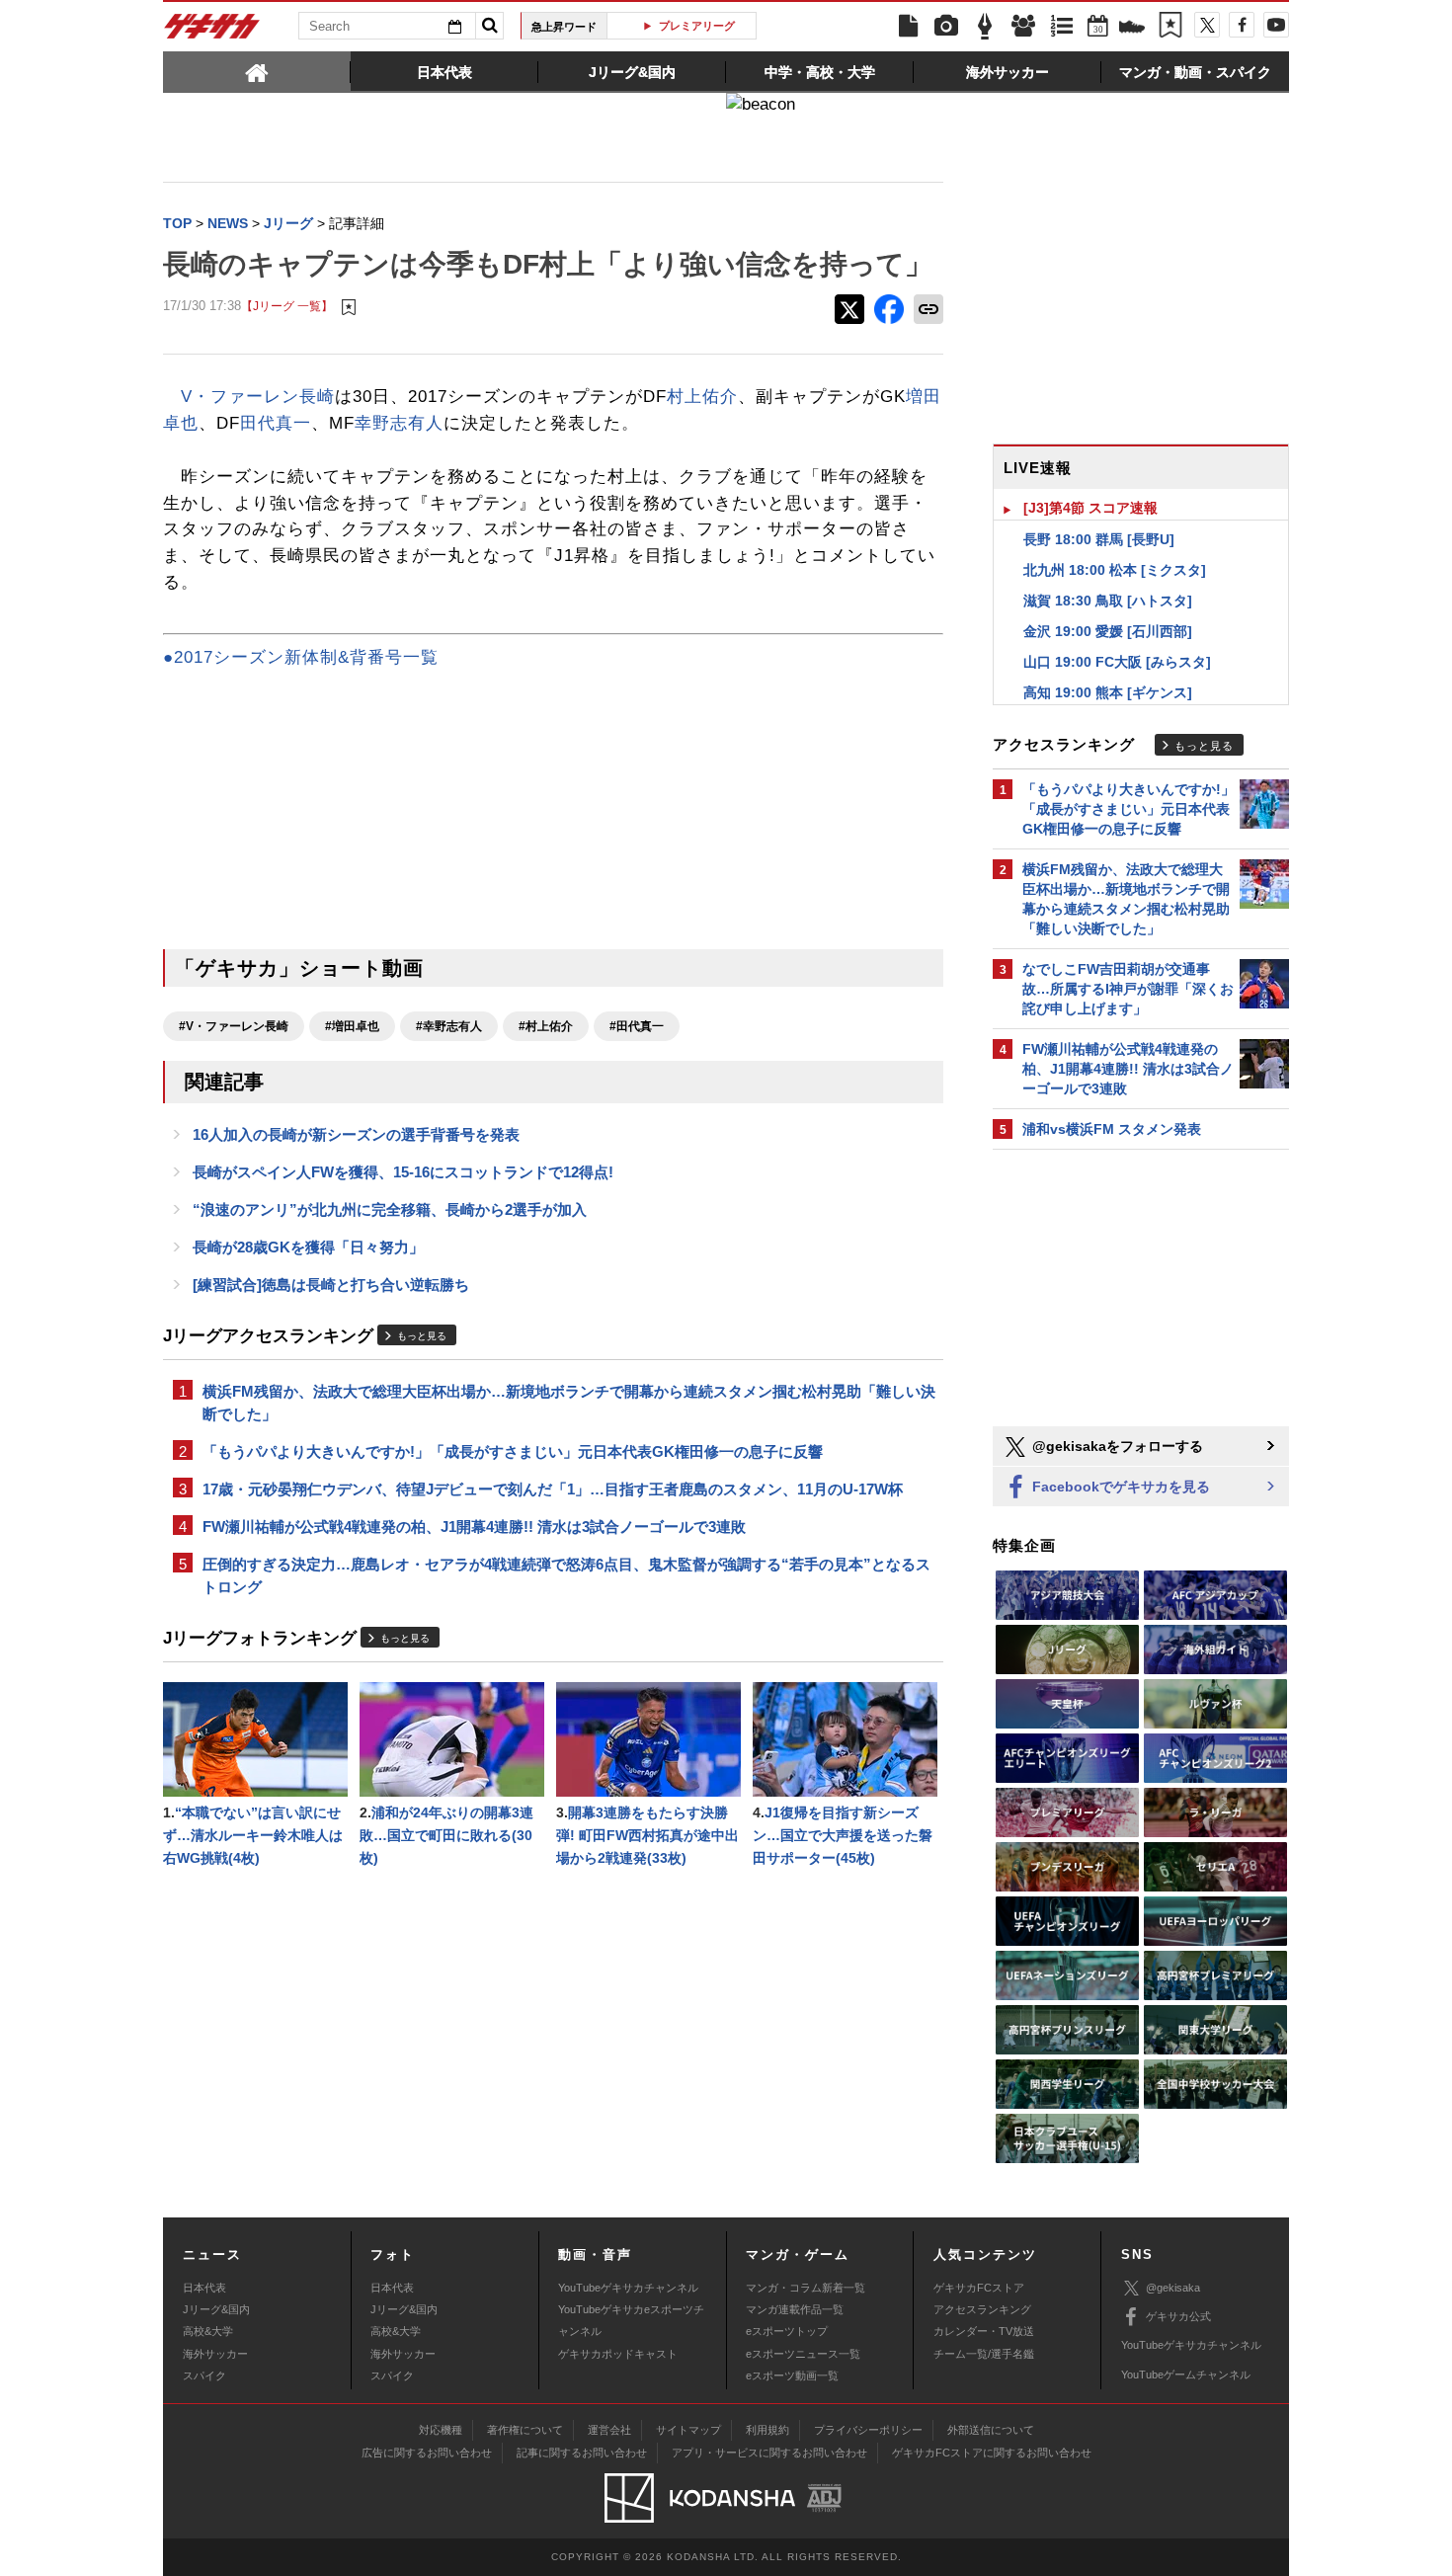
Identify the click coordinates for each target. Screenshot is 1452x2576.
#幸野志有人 (449, 1026)
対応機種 (441, 2430)
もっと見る (422, 1336)
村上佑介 (702, 397)
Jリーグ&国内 (216, 2309)
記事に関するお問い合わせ (582, 2453)
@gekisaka (1173, 2288)
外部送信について (991, 2430)
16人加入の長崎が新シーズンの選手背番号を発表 (356, 1134)
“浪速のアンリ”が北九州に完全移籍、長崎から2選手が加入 (390, 1209)
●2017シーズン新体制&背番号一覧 (301, 657)
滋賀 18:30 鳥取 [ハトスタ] (1108, 601)
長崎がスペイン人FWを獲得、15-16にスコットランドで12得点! (403, 1172)
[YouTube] (1276, 25)
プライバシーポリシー (868, 2430)
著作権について (525, 2430)
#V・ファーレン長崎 (234, 1026)
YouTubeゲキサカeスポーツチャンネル (631, 2320)
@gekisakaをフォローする (1116, 1446)
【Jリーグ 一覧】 (287, 306)
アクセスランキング (982, 2309)
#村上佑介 (546, 1026)
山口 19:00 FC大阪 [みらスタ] (1117, 662)
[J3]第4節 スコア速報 (1090, 508)
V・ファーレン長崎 (258, 397)
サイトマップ (688, 2430)
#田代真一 (637, 1026)
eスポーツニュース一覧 (803, 2354)
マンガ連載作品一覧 (795, 2309)
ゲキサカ (212, 32)
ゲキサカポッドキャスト (618, 2354)
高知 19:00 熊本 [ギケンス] (1108, 692)
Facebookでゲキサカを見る (1119, 1487)
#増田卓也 (352, 1026)
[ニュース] (908, 27)
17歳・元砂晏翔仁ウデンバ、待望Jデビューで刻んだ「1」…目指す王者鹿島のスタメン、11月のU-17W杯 (553, 1489)
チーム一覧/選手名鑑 (984, 2354)
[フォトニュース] (946, 27)
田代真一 (276, 423)
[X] (1207, 25)
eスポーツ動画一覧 (792, 2375)
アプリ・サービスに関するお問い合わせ (769, 2453)
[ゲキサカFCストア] (1132, 29)
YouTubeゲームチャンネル (1186, 2375)
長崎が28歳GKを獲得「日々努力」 (308, 1247)
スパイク (204, 2375)
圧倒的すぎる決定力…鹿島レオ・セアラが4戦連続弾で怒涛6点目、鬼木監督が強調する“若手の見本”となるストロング (566, 1575)
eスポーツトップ (787, 2331)
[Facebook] (1242, 25)
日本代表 (204, 2288)
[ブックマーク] (1170, 27)
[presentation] (257, 71)
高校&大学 (208, 2331)
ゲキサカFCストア (979, 2288)
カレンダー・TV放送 (984, 2331)
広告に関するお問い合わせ (427, 2453)
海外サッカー (215, 2354)
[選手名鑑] (1023, 27)
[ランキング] (1062, 27)
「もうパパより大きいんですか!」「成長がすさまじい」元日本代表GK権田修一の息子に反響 (513, 1451)
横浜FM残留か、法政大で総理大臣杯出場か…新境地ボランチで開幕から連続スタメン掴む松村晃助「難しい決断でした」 (569, 1403)
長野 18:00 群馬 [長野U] (1099, 539)
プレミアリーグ (689, 26)
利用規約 (767, 2430)
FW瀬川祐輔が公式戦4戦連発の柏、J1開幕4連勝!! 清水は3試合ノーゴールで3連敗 (474, 1527)
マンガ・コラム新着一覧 (806, 2288)
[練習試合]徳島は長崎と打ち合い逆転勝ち (331, 1285)
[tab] (257, 71)
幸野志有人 (399, 423)
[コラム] (985, 27)
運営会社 (609, 2430)
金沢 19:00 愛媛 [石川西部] (1108, 631)
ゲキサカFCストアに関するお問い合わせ (992, 2453)
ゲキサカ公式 (1178, 2316)
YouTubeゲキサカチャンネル (628, 2288)
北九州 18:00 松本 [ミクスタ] (1115, 570)
